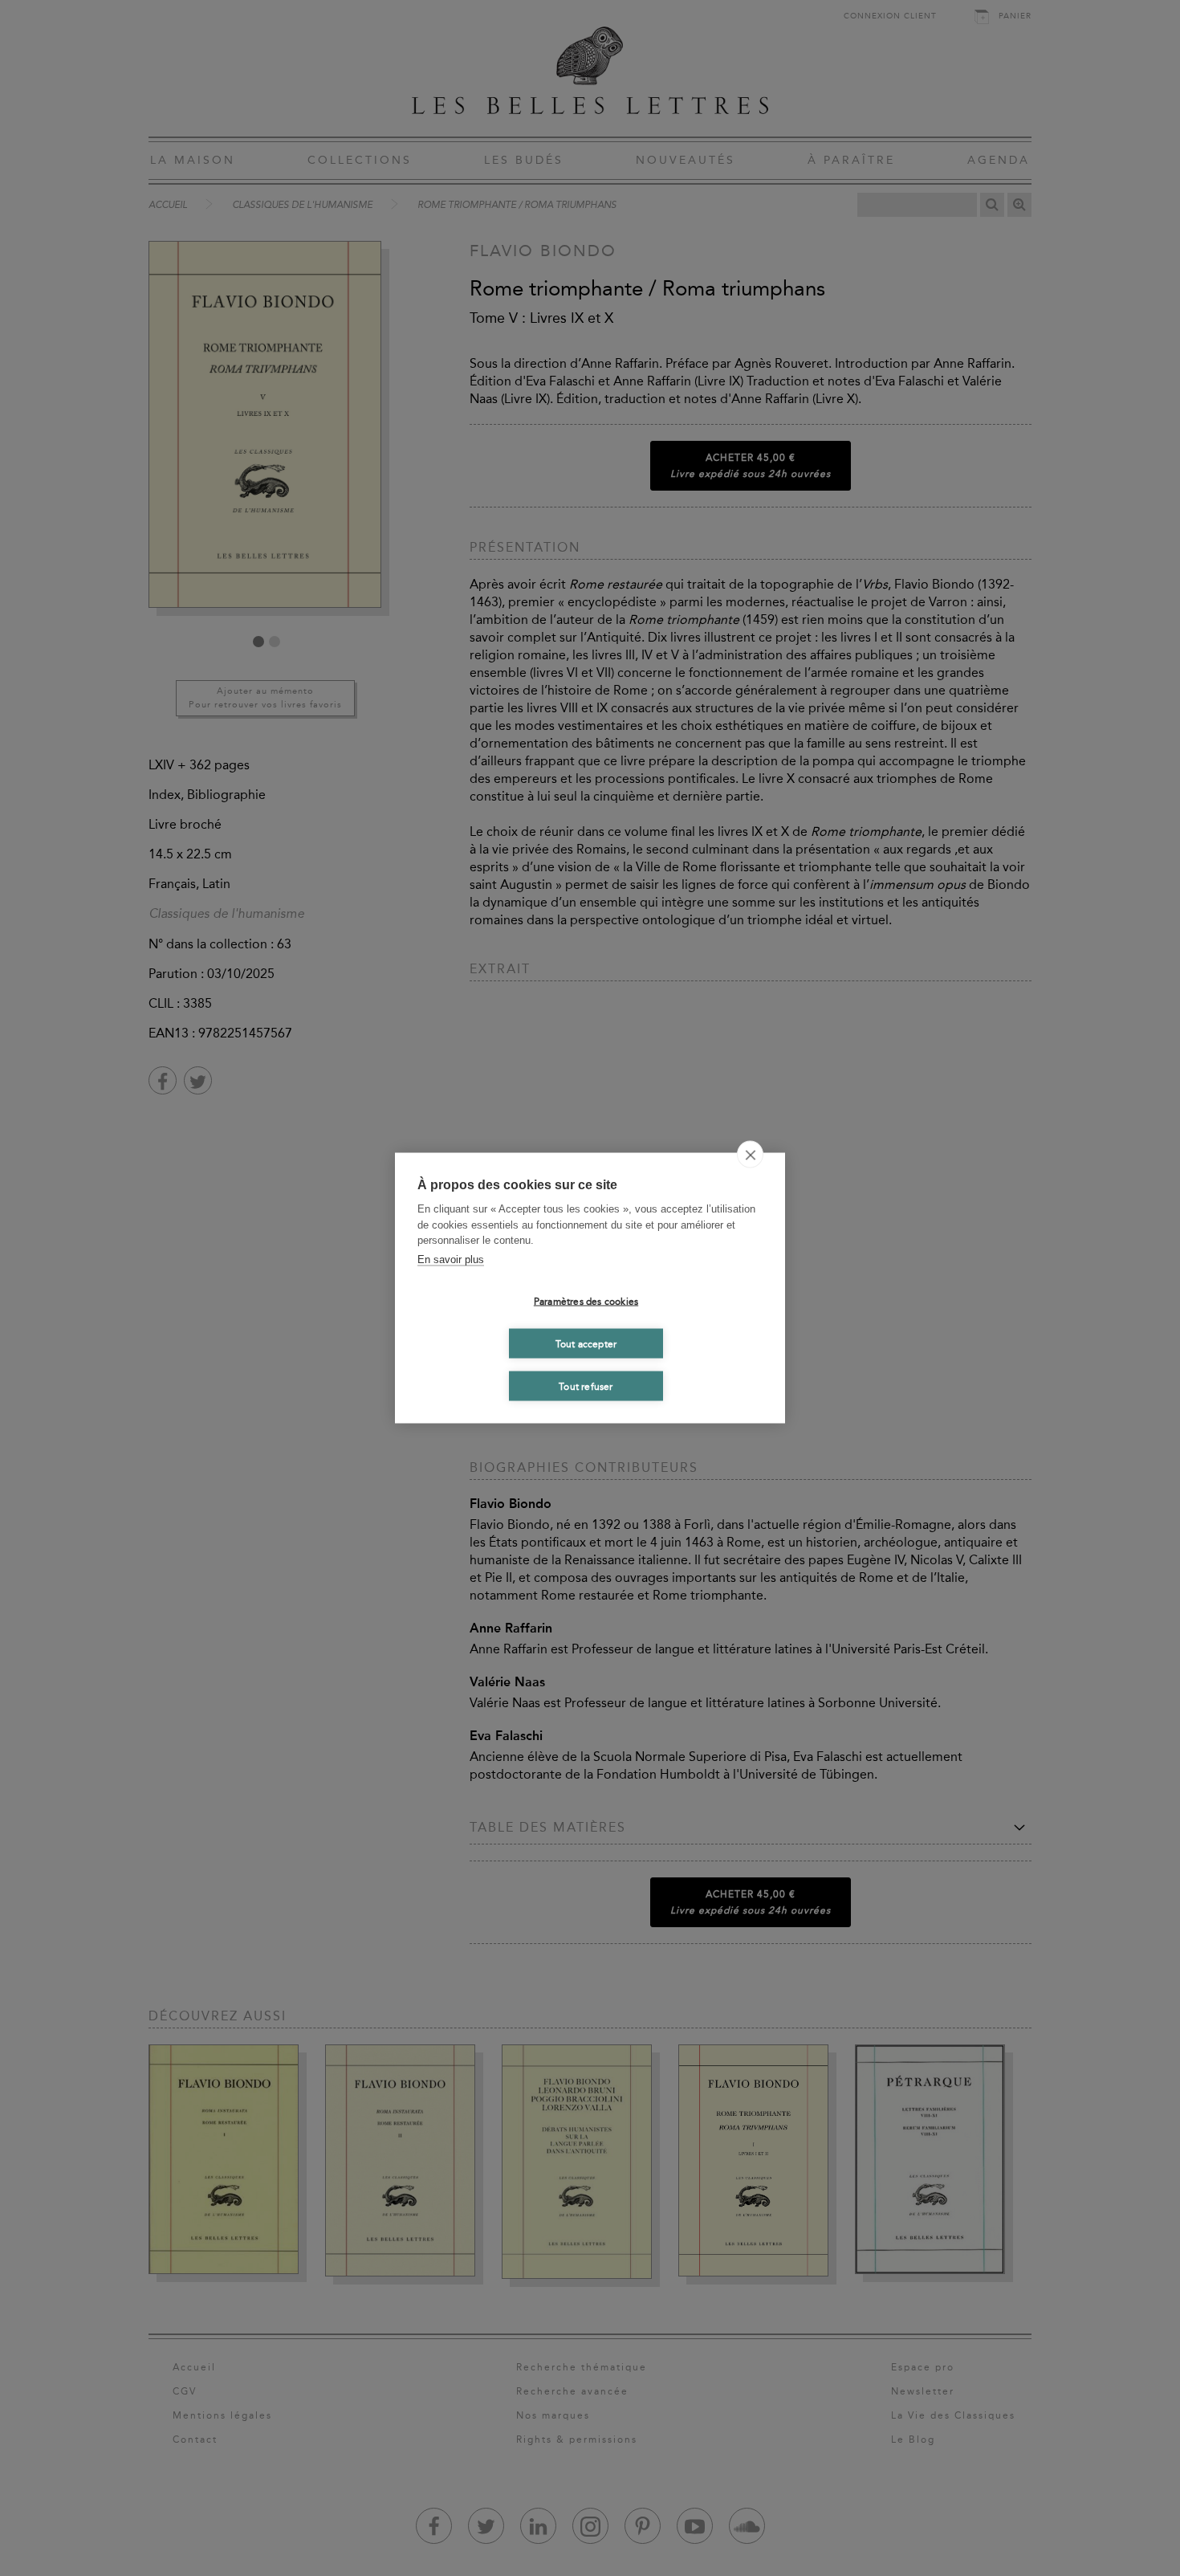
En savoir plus (451, 1259)
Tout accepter (586, 1343)
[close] (750, 1155)
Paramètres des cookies (586, 1301)
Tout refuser (586, 1386)
